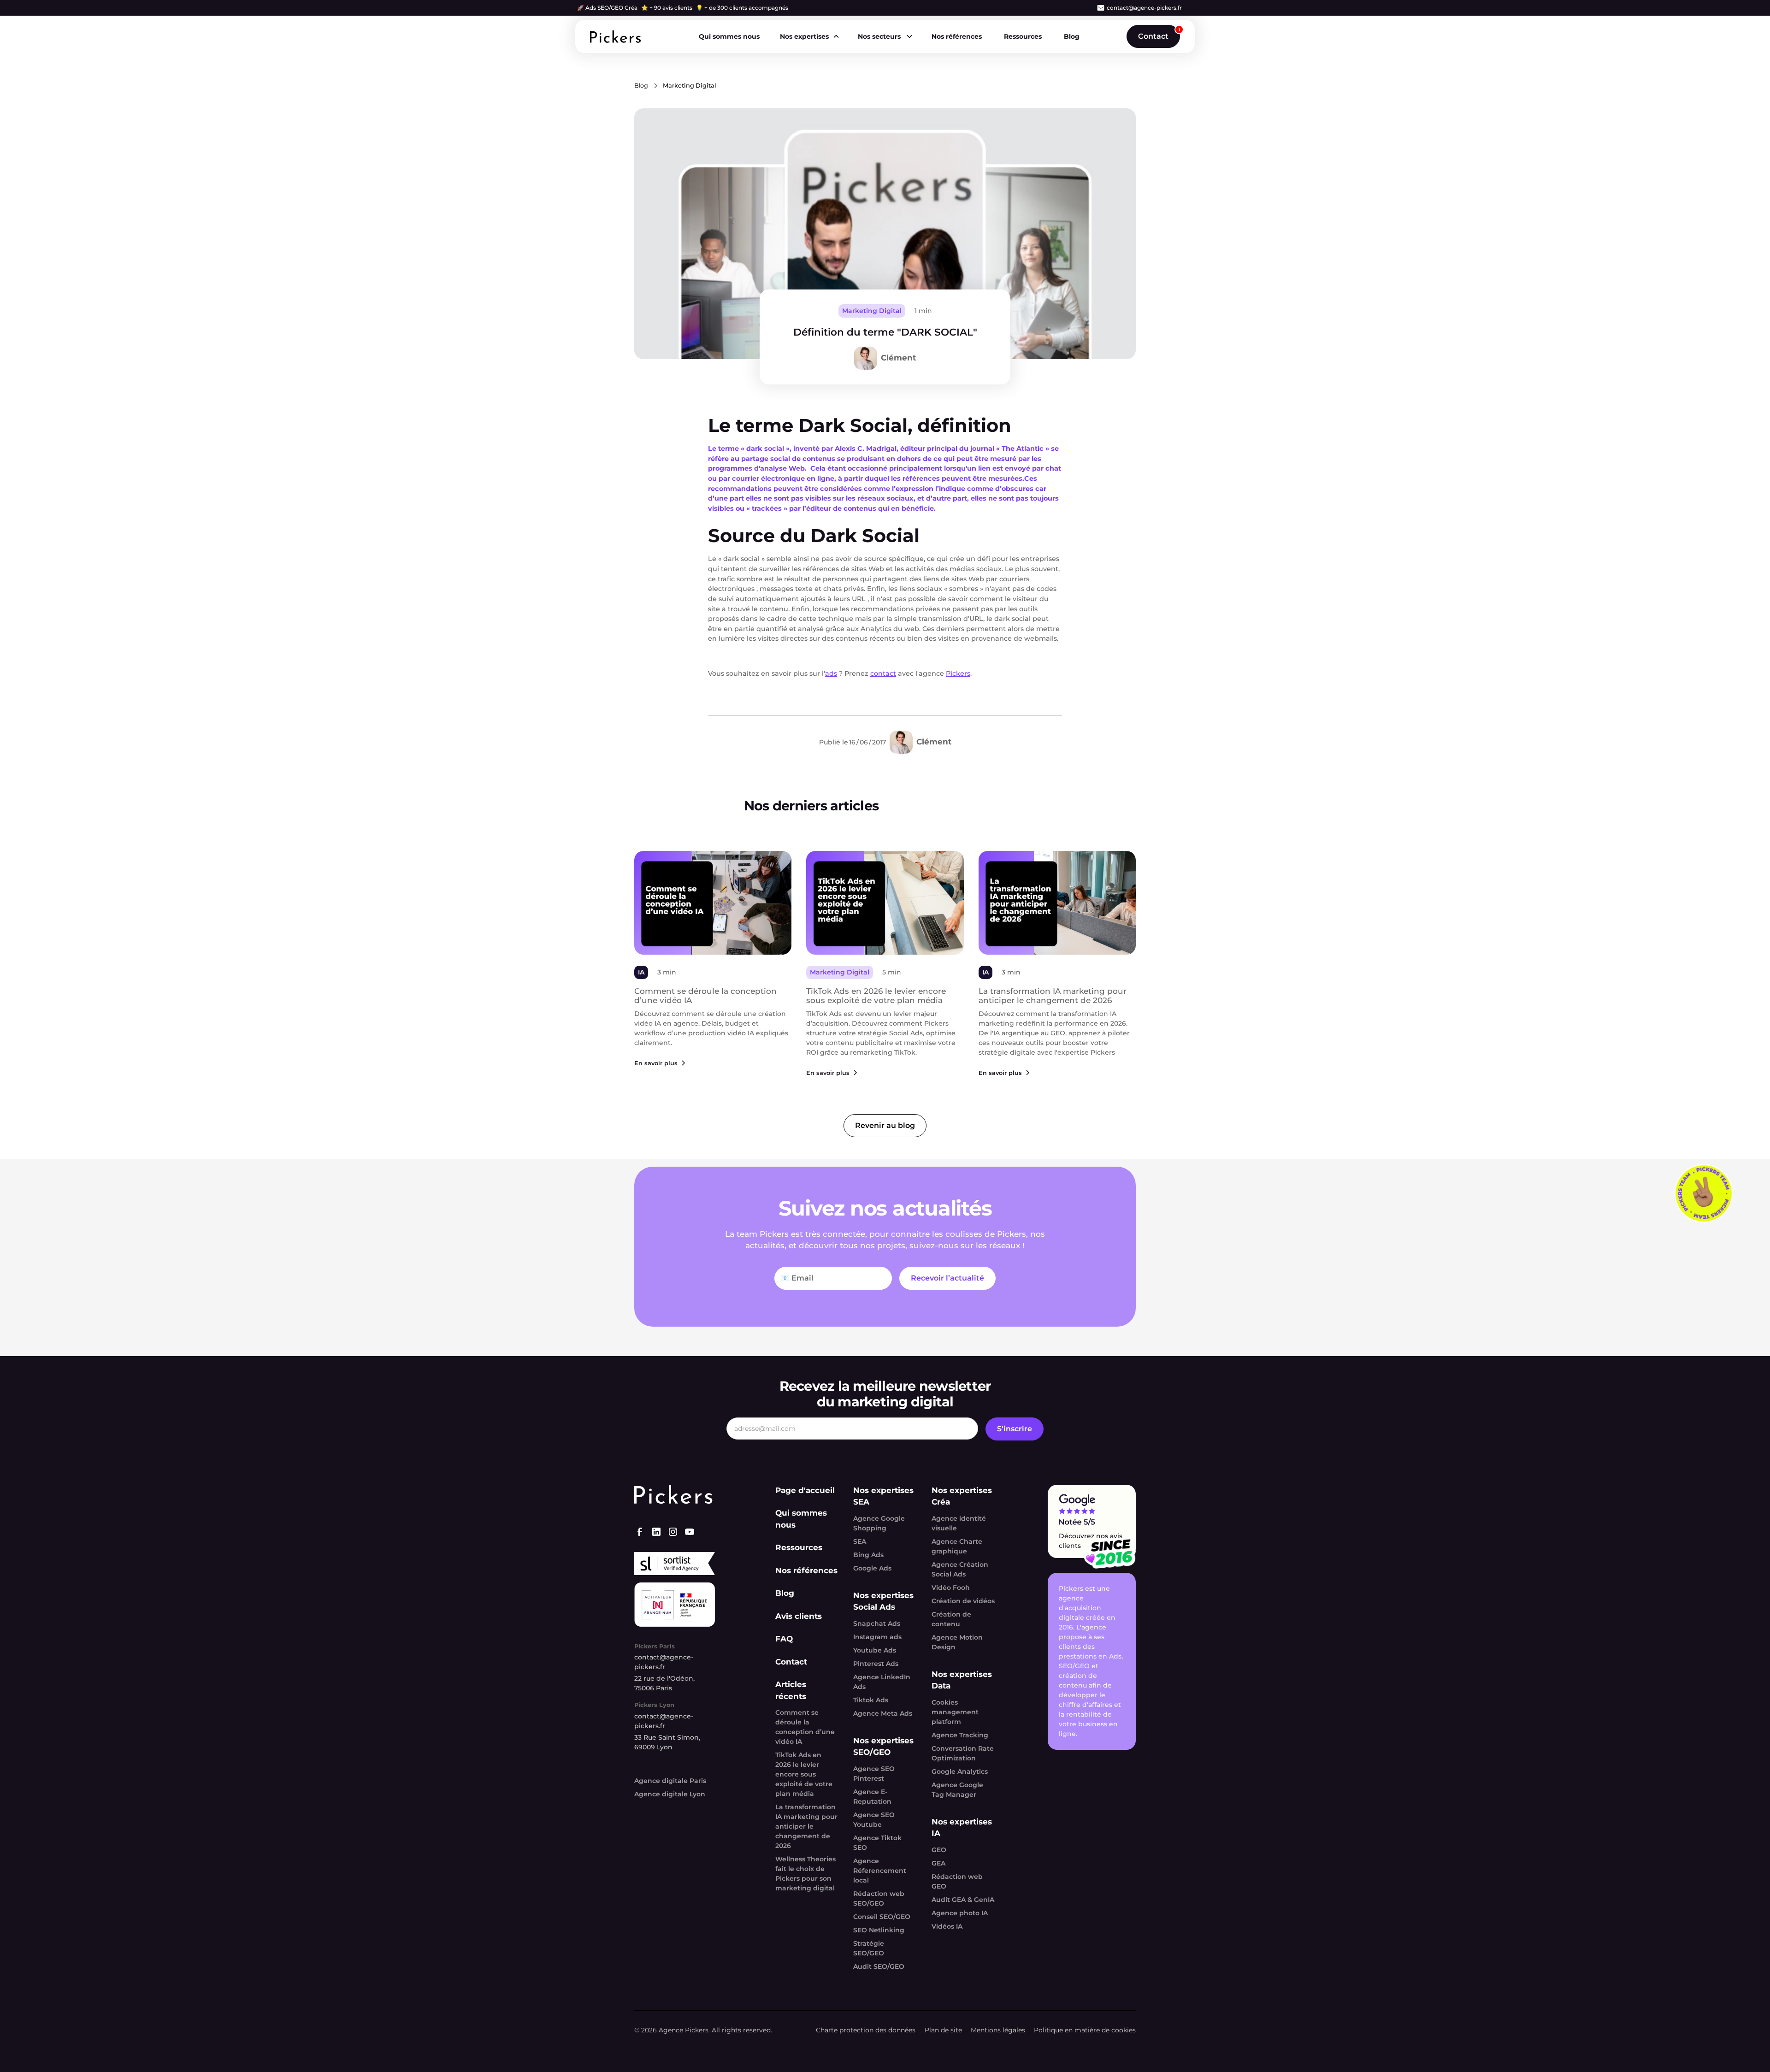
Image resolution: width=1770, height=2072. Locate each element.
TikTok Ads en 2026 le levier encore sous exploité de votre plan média (804, 1774)
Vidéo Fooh (951, 1588)
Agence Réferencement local (880, 1871)
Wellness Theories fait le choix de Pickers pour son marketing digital (805, 1874)
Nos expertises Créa (962, 1496)
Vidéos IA (947, 1926)
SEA (860, 1541)
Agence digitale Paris (670, 1781)
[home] (615, 37)
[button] (809, 37)
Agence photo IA (960, 1913)
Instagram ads (877, 1637)
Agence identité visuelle (959, 1523)
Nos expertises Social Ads (883, 1601)
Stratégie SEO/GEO (869, 1948)
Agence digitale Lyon (670, 1794)
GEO (939, 1850)
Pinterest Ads (876, 1664)
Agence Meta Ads (883, 1713)
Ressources (1023, 36)
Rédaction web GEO (957, 1881)
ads (831, 673)
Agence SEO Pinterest (874, 1774)
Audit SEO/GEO (879, 1966)
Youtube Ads (875, 1650)
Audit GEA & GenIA (963, 1900)
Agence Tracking (960, 1735)
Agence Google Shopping (879, 1523)
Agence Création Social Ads (960, 1569)
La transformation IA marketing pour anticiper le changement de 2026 (806, 1826)
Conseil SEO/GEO (882, 1917)
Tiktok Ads (871, 1700)
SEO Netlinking (879, 1930)
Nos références (957, 36)
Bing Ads (868, 1555)
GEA (938, 1863)
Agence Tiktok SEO (877, 1843)
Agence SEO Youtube (874, 1820)
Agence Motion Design (957, 1642)
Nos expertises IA (962, 1828)
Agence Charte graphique (957, 1546)
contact (883, 673)
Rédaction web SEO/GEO (879, 1898)
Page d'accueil (805, 1490)
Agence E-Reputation (872, 1797)
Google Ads (872, 1568)
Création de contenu (951, 1619)
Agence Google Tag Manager (957, 1790)
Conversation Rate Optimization (963, 1753)
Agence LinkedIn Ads (882, 1682)
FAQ (784, 1639)
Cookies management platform (955, 1712)
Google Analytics (960, 1771)
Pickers (958, 673)
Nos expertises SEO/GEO (883, 1747)
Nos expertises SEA (883, 1496)
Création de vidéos (963, 1601)
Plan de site (943, 2030)
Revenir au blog (885, 1125)
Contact (1153, 36)
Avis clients (799, 1616)
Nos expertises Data (962, 1680)
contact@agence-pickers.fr (1144, 8)
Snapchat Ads (877, 1623)
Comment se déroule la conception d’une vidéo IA (805, 1727)
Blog (1072, 36)
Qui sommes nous (729, 36)
